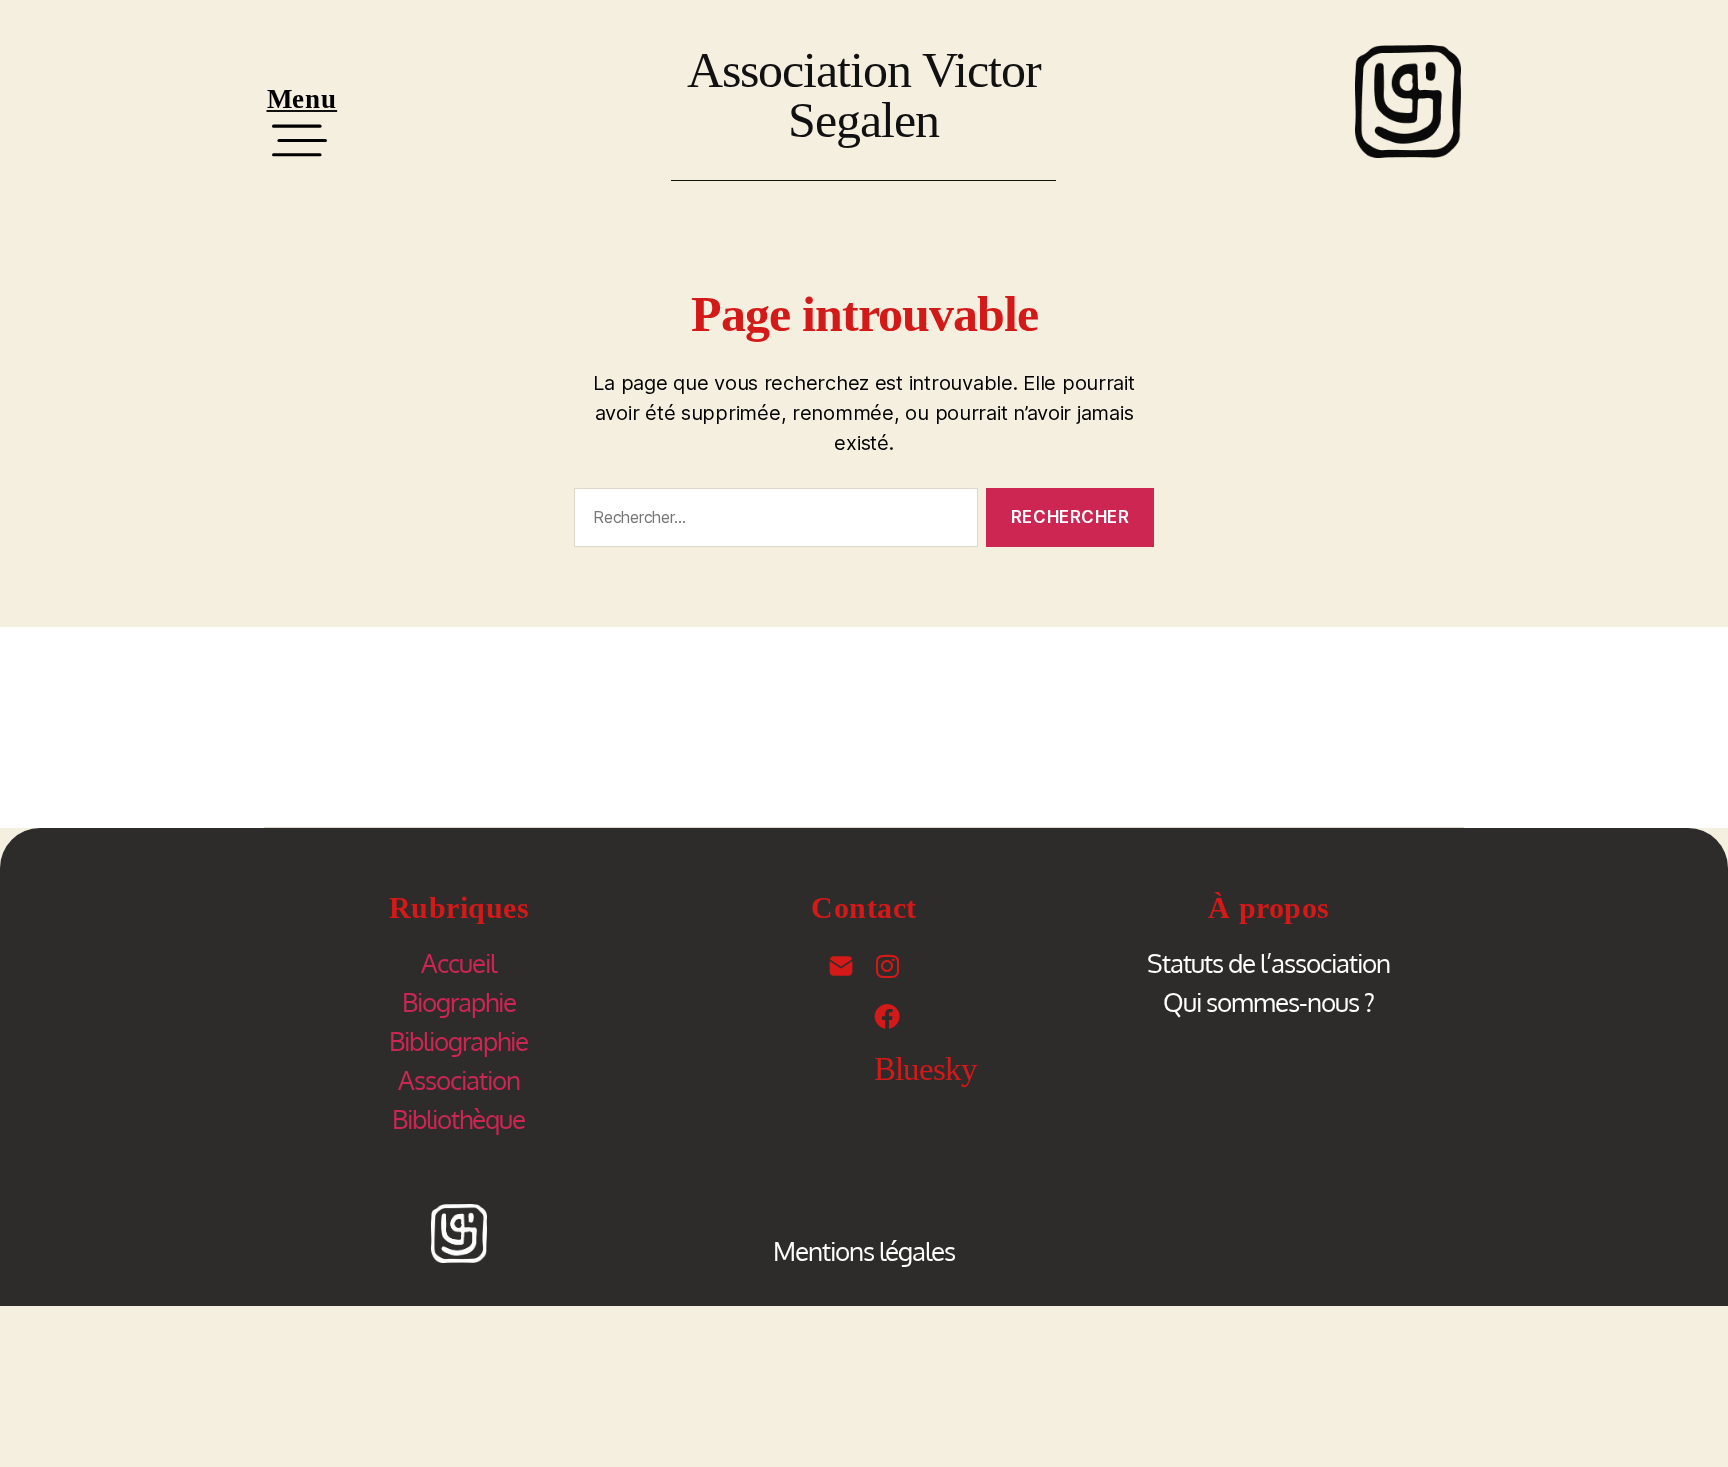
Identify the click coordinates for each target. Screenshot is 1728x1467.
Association (459, 1079)
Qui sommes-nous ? (1268, 1001)
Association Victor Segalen (864, 95)
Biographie (459, 1001)
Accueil (458, 962)
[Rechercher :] (772, 521)
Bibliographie (458, 1040)
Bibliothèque (458, 1118)
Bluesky (925, 1069)
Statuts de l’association (1268, 962)
